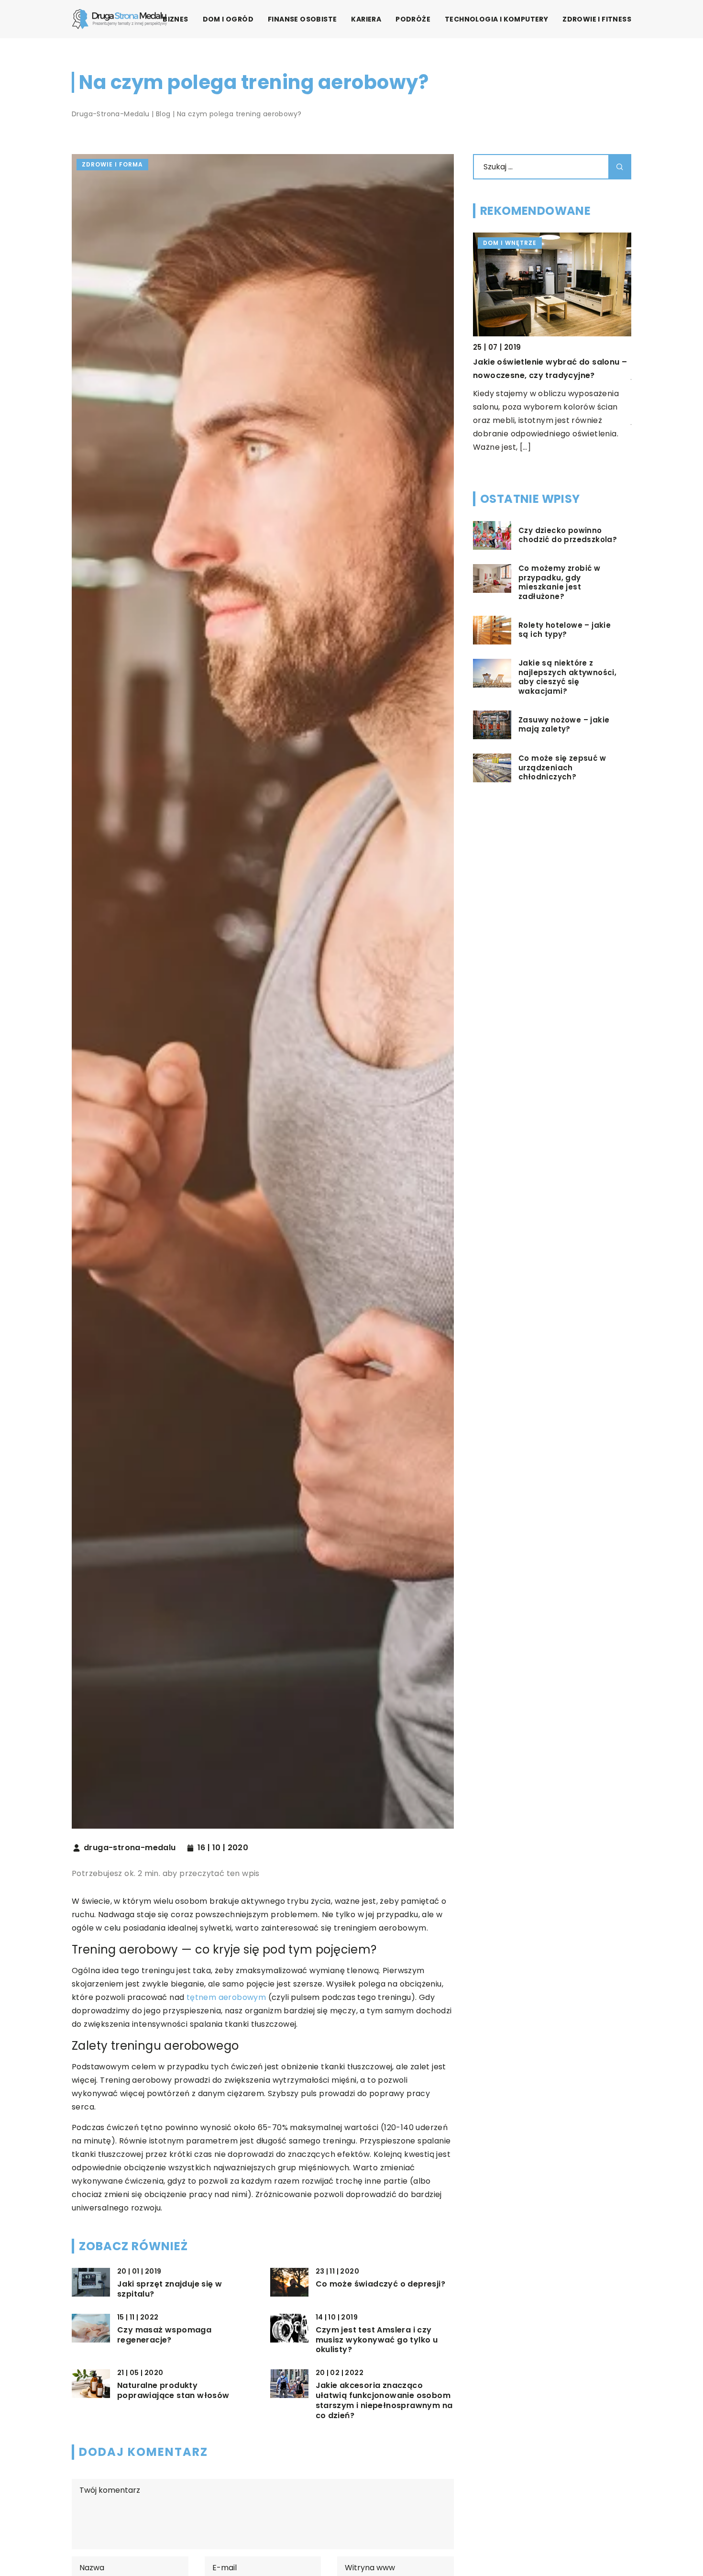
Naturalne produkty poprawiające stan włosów (173, 2391)
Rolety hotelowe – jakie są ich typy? (565, 630)
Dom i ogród (228, 19)
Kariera (366, 19)
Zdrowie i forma (112, 164)
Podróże (413, 19)
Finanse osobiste (302, 19)
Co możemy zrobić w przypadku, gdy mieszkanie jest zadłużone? (559, 583)
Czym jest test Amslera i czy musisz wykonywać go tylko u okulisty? (377, 2340)
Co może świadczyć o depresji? (381, 2284)
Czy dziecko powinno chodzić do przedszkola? (568, 535)
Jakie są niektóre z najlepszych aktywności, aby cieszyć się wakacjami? (567, 677)
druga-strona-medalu (130, 1848)
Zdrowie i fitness (597, 19)
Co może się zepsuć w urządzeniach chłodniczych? (562, 768)
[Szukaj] (620, 167)
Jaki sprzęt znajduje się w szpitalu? (170, 2289)
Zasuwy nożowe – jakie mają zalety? (564, 725)
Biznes (175, 19)
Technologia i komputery (496, 19)
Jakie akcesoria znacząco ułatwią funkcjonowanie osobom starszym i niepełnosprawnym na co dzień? (384, 2401)
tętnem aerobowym (226, 1997)
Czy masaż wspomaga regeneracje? (164, 2335)
